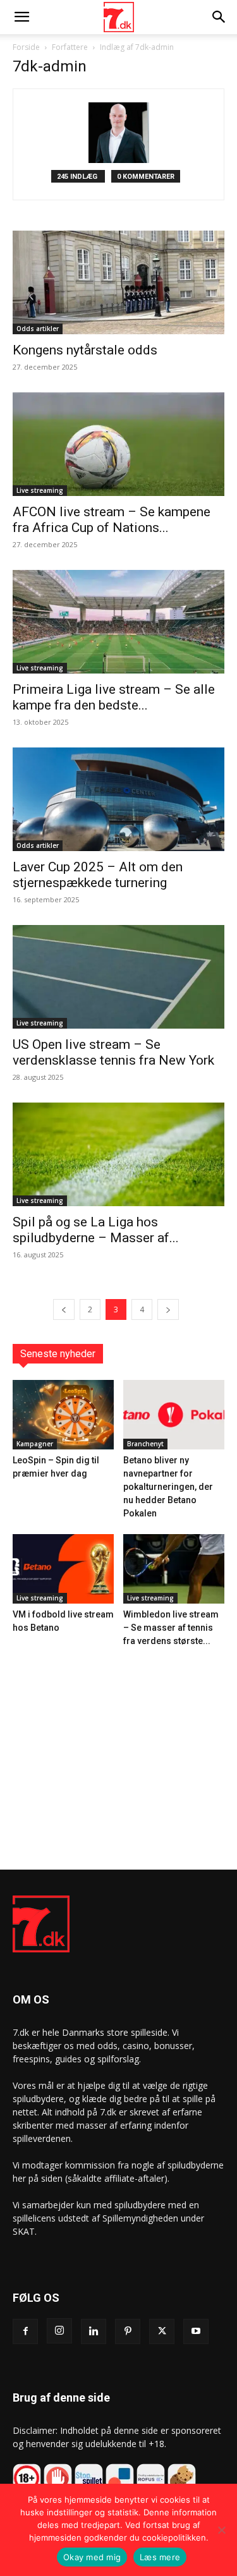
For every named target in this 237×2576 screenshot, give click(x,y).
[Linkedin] (94, 2331)
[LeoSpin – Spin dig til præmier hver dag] (63, 1415)
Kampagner (35, 1444)
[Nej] (221, 2530)
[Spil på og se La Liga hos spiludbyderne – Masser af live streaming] (118, 1154)
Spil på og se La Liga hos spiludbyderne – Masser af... (96, 1230)
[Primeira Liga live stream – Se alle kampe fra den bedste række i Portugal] (118, 622)
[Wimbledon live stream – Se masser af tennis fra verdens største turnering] (174, 1569)
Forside (26, 47)
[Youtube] (196, 2331)
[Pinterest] (128, 2331)
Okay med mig (92, 2557)
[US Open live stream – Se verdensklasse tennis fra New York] (118, 977)
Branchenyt (145, 1444)
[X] (162, 2331)
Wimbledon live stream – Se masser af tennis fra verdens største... (171, 1628)
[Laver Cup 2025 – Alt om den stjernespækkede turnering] (118, 799)
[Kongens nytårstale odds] (118, 282)
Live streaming (40, 490)
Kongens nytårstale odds (85, 350)
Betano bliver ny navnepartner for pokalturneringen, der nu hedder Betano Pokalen (168, 1487)
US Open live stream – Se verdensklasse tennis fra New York (113, 1052)
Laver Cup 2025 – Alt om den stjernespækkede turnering (98, 875)
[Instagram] (59, 2331)
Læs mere (160, 2557)
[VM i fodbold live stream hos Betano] (63, 1569)
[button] (21, 17)
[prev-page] (64, 1309)
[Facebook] (25, 2331)
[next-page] (168, 1309)
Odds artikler (38, 329)
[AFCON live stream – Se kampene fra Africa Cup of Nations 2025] (118, 444)
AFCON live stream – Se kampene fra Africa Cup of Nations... (112, 520)
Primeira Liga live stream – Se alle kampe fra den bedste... (114, 697)
